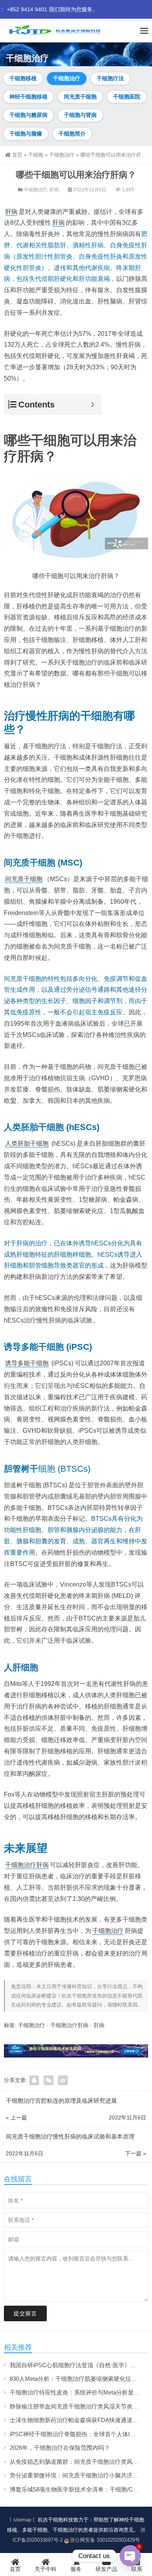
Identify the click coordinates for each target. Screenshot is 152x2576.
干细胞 (36, 155)
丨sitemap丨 (22, 2520)
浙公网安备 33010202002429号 (105, 2540)
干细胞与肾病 (80, 115)
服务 (76, 2569)
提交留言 (25, 2313)
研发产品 (106, 2569)
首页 (17, 155)
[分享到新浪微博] (63, 2080)
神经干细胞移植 (28, 97)
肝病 (54, 190)
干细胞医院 (127, 97)
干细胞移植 (23, 78)
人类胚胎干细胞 (27, 1143)
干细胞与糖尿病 (28, 115)
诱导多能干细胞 (27, 1363)
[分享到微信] (49, 2080)
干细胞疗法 (110, 78)
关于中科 (46, 2569)
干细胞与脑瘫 (26, 134)
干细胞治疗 (67, 78)
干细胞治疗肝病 (27, 1865)
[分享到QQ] (34, 2080)
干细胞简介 (72, 134)
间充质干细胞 (80, 97)
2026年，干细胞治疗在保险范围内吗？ (60, 2448)
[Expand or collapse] (93, 405)
